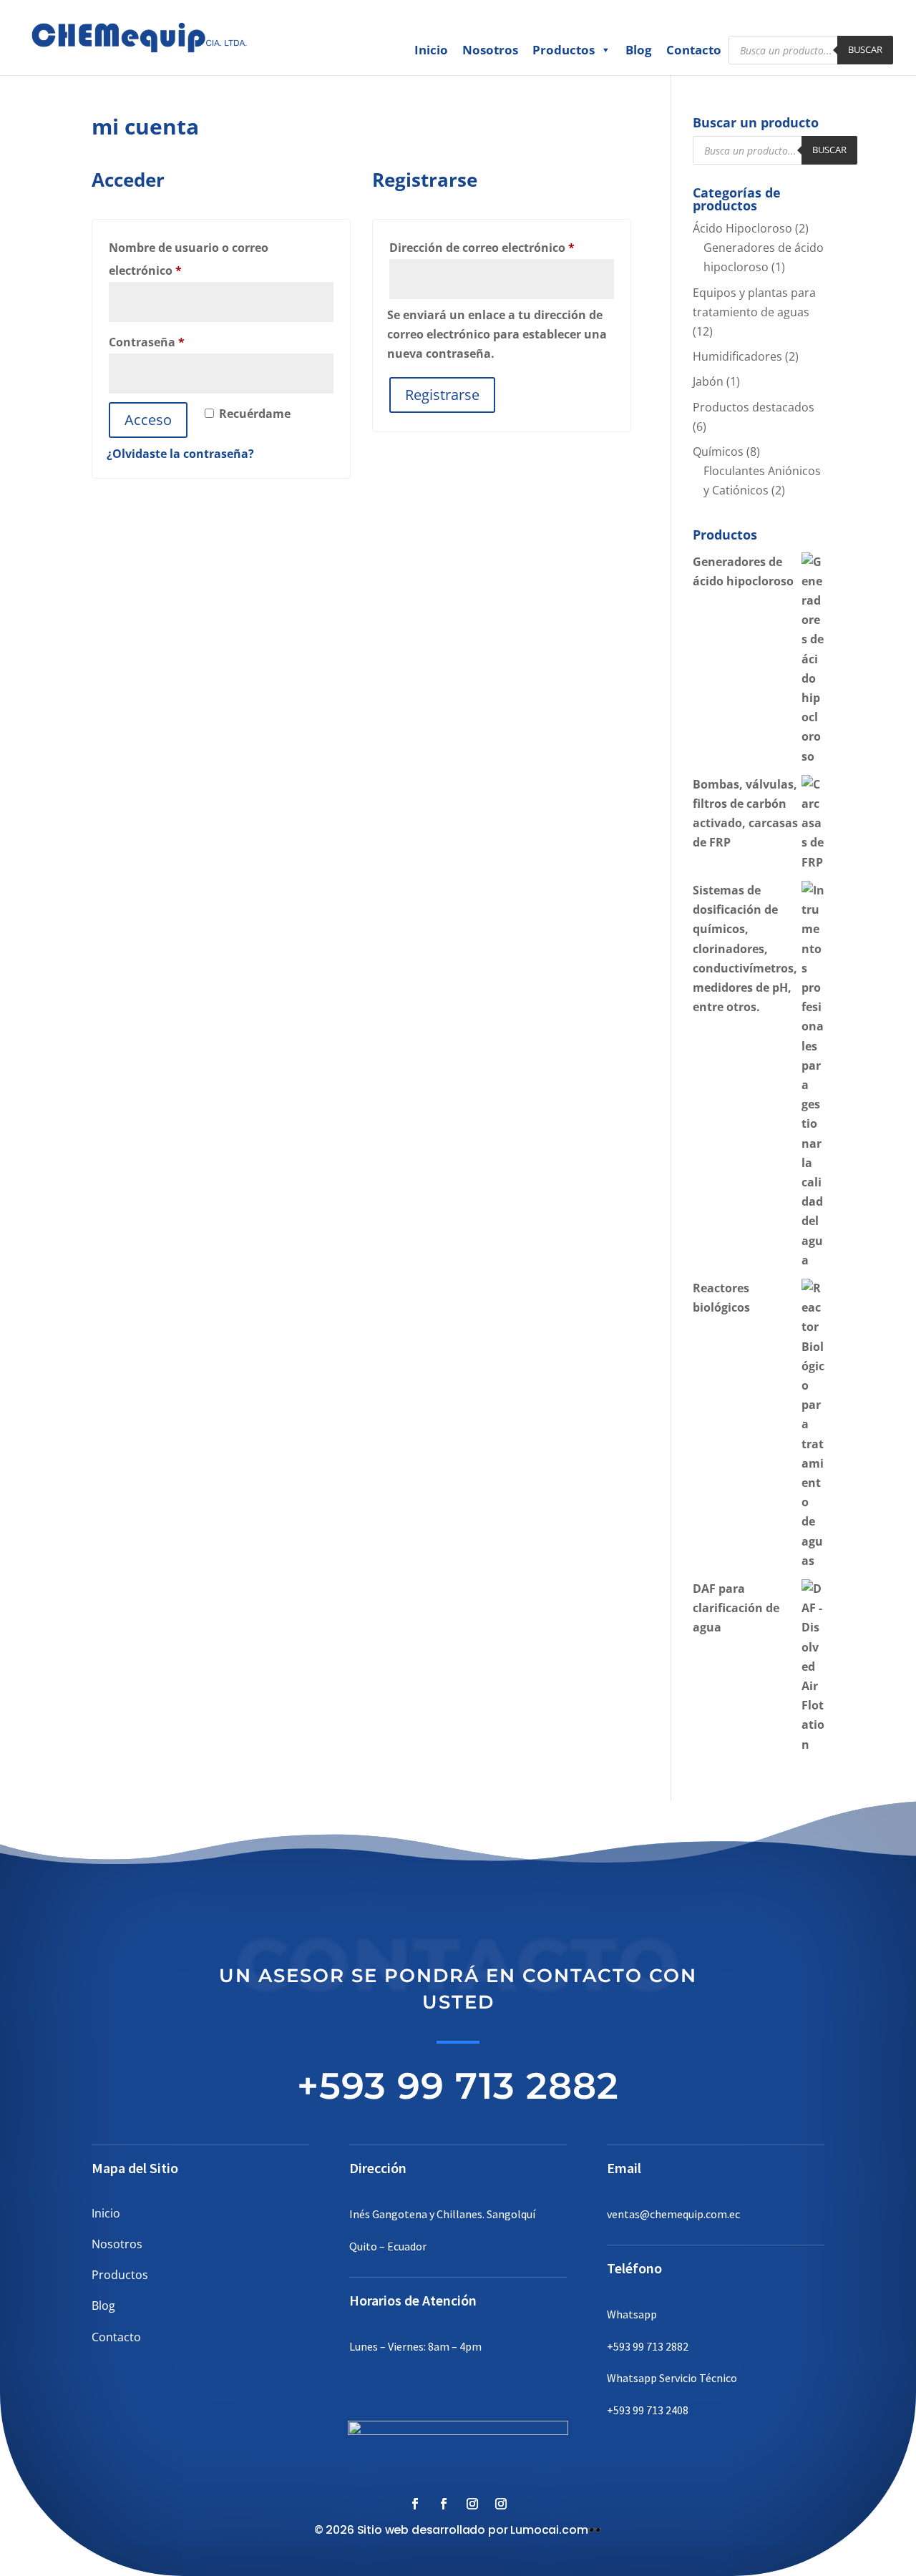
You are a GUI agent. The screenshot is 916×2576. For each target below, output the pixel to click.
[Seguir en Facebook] (415, 2504)
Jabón (708, 381)
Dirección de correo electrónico (502, 247)
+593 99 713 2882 (458, 2085)
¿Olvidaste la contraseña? (180, 454)
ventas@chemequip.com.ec (673, 2214)
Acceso (148, 420)
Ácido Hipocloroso (742, 228)
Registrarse (442, 395)
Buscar (865, 49)
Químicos (718, 452)
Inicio (431, 50)
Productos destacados (754, 407)
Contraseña (179, 342)
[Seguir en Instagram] (472, 2504)
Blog (639, 50)
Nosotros (490, 50)
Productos (564, 50)
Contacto (694, 50)
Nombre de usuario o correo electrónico (189, 259)
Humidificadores (737, 356)
